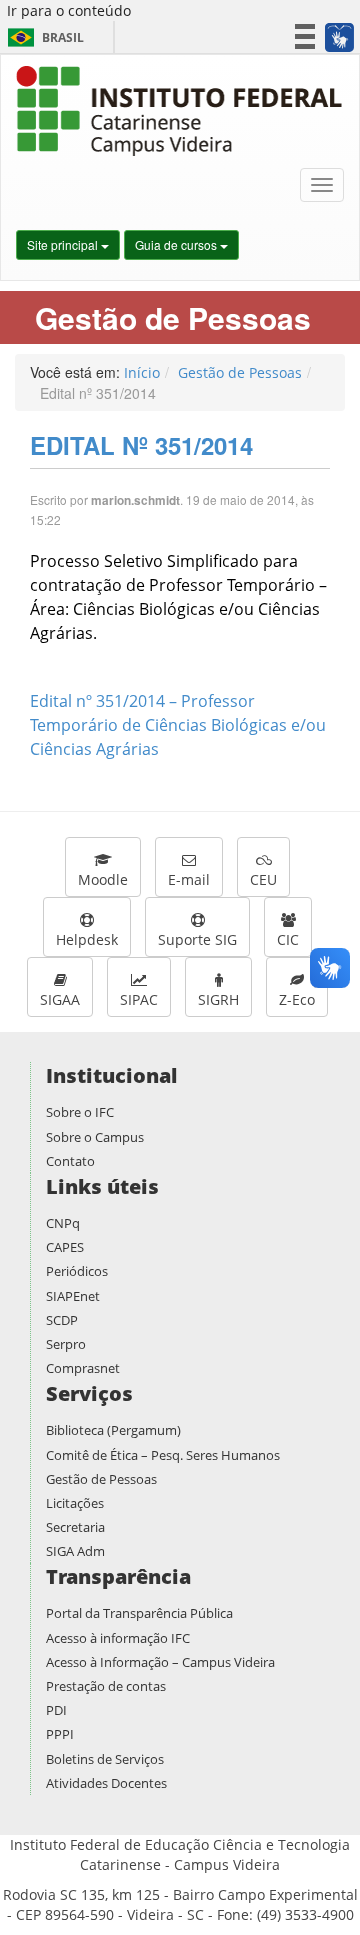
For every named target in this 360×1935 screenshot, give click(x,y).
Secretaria (75, 1527)
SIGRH (218, 999)
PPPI (60, 1734)
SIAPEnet (73, 1296)
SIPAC (139, 999)
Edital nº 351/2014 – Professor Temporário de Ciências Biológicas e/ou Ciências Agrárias (178, 725)
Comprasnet (83, 1368)
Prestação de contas (106, 1686)
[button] (338, 37)
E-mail (189, 879)
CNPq (63, 1223)
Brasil (42, 37)
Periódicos (77, 1271)
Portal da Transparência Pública (139, 1613)
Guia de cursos (177, 244)
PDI (56, 1710)
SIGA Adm (75, 1551)
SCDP (62, 1320)
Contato (70, 1161)
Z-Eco (297, 999)
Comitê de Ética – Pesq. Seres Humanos (163, 1455)
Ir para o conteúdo (69, 10)
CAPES (65, 1247)
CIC (288, 939)
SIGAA (60, 999)
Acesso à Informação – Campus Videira (160, 1662)
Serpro (66, 1344)
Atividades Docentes (106, 1783)
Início (142, 372)
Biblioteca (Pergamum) (113, 1430)
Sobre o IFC (80, 1112)
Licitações (75, 1503)
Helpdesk (87, 939)
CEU (263, 879)
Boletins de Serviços (105, 1759)
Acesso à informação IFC (118, 1638)
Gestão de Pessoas (240, 372)
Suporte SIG (197, 939)
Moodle (103, 879)
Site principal (64, 244)
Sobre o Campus (95, 1137)
